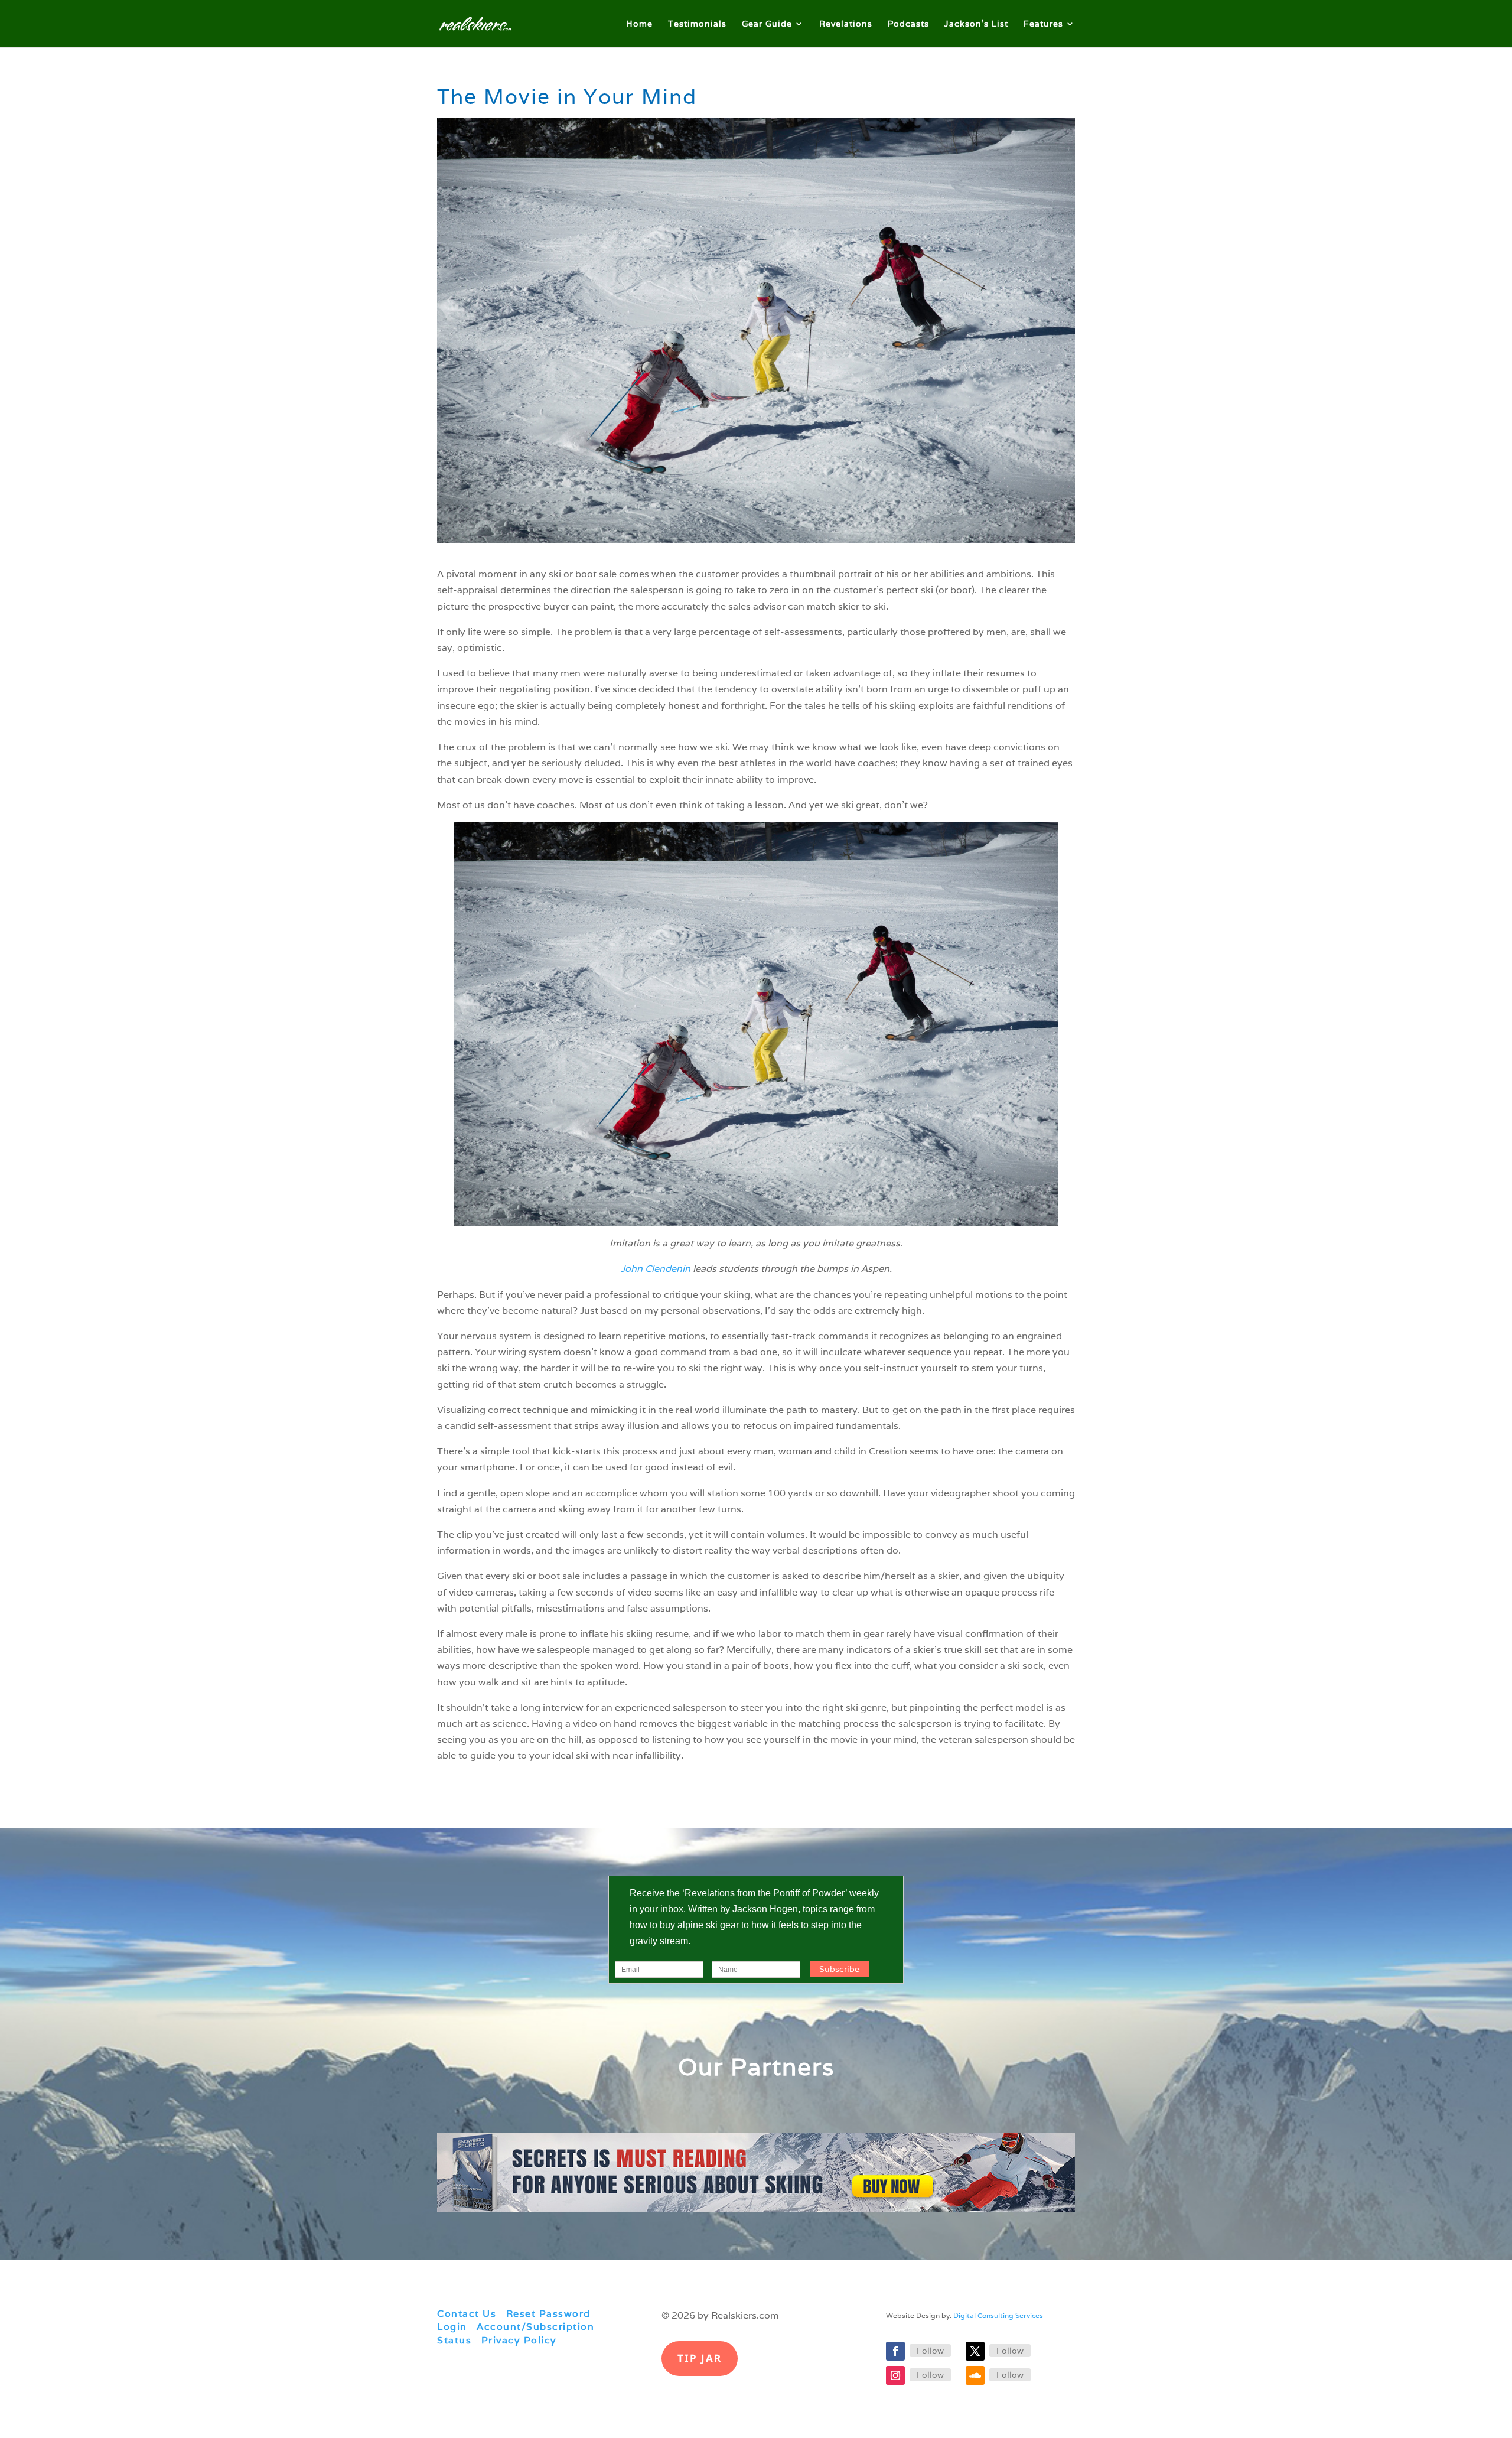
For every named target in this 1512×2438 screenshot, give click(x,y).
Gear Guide (767, 24)
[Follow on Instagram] (895, 2375)
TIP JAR (700, 2358)
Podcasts (908, 24)
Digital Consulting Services (998, 2315)
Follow (930, 2351)
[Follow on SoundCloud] (975, 2375)
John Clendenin (656, 1269)
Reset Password (548, 2314)
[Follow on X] (975, 2351)
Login (452, 2327)
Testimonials (697, 24)
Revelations (846, 24)
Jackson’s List (976, 24)
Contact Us (467, 2314)
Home (639, 24)
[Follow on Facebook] (895, 2351)
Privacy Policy (519, 2340)
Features (1043, 24)
